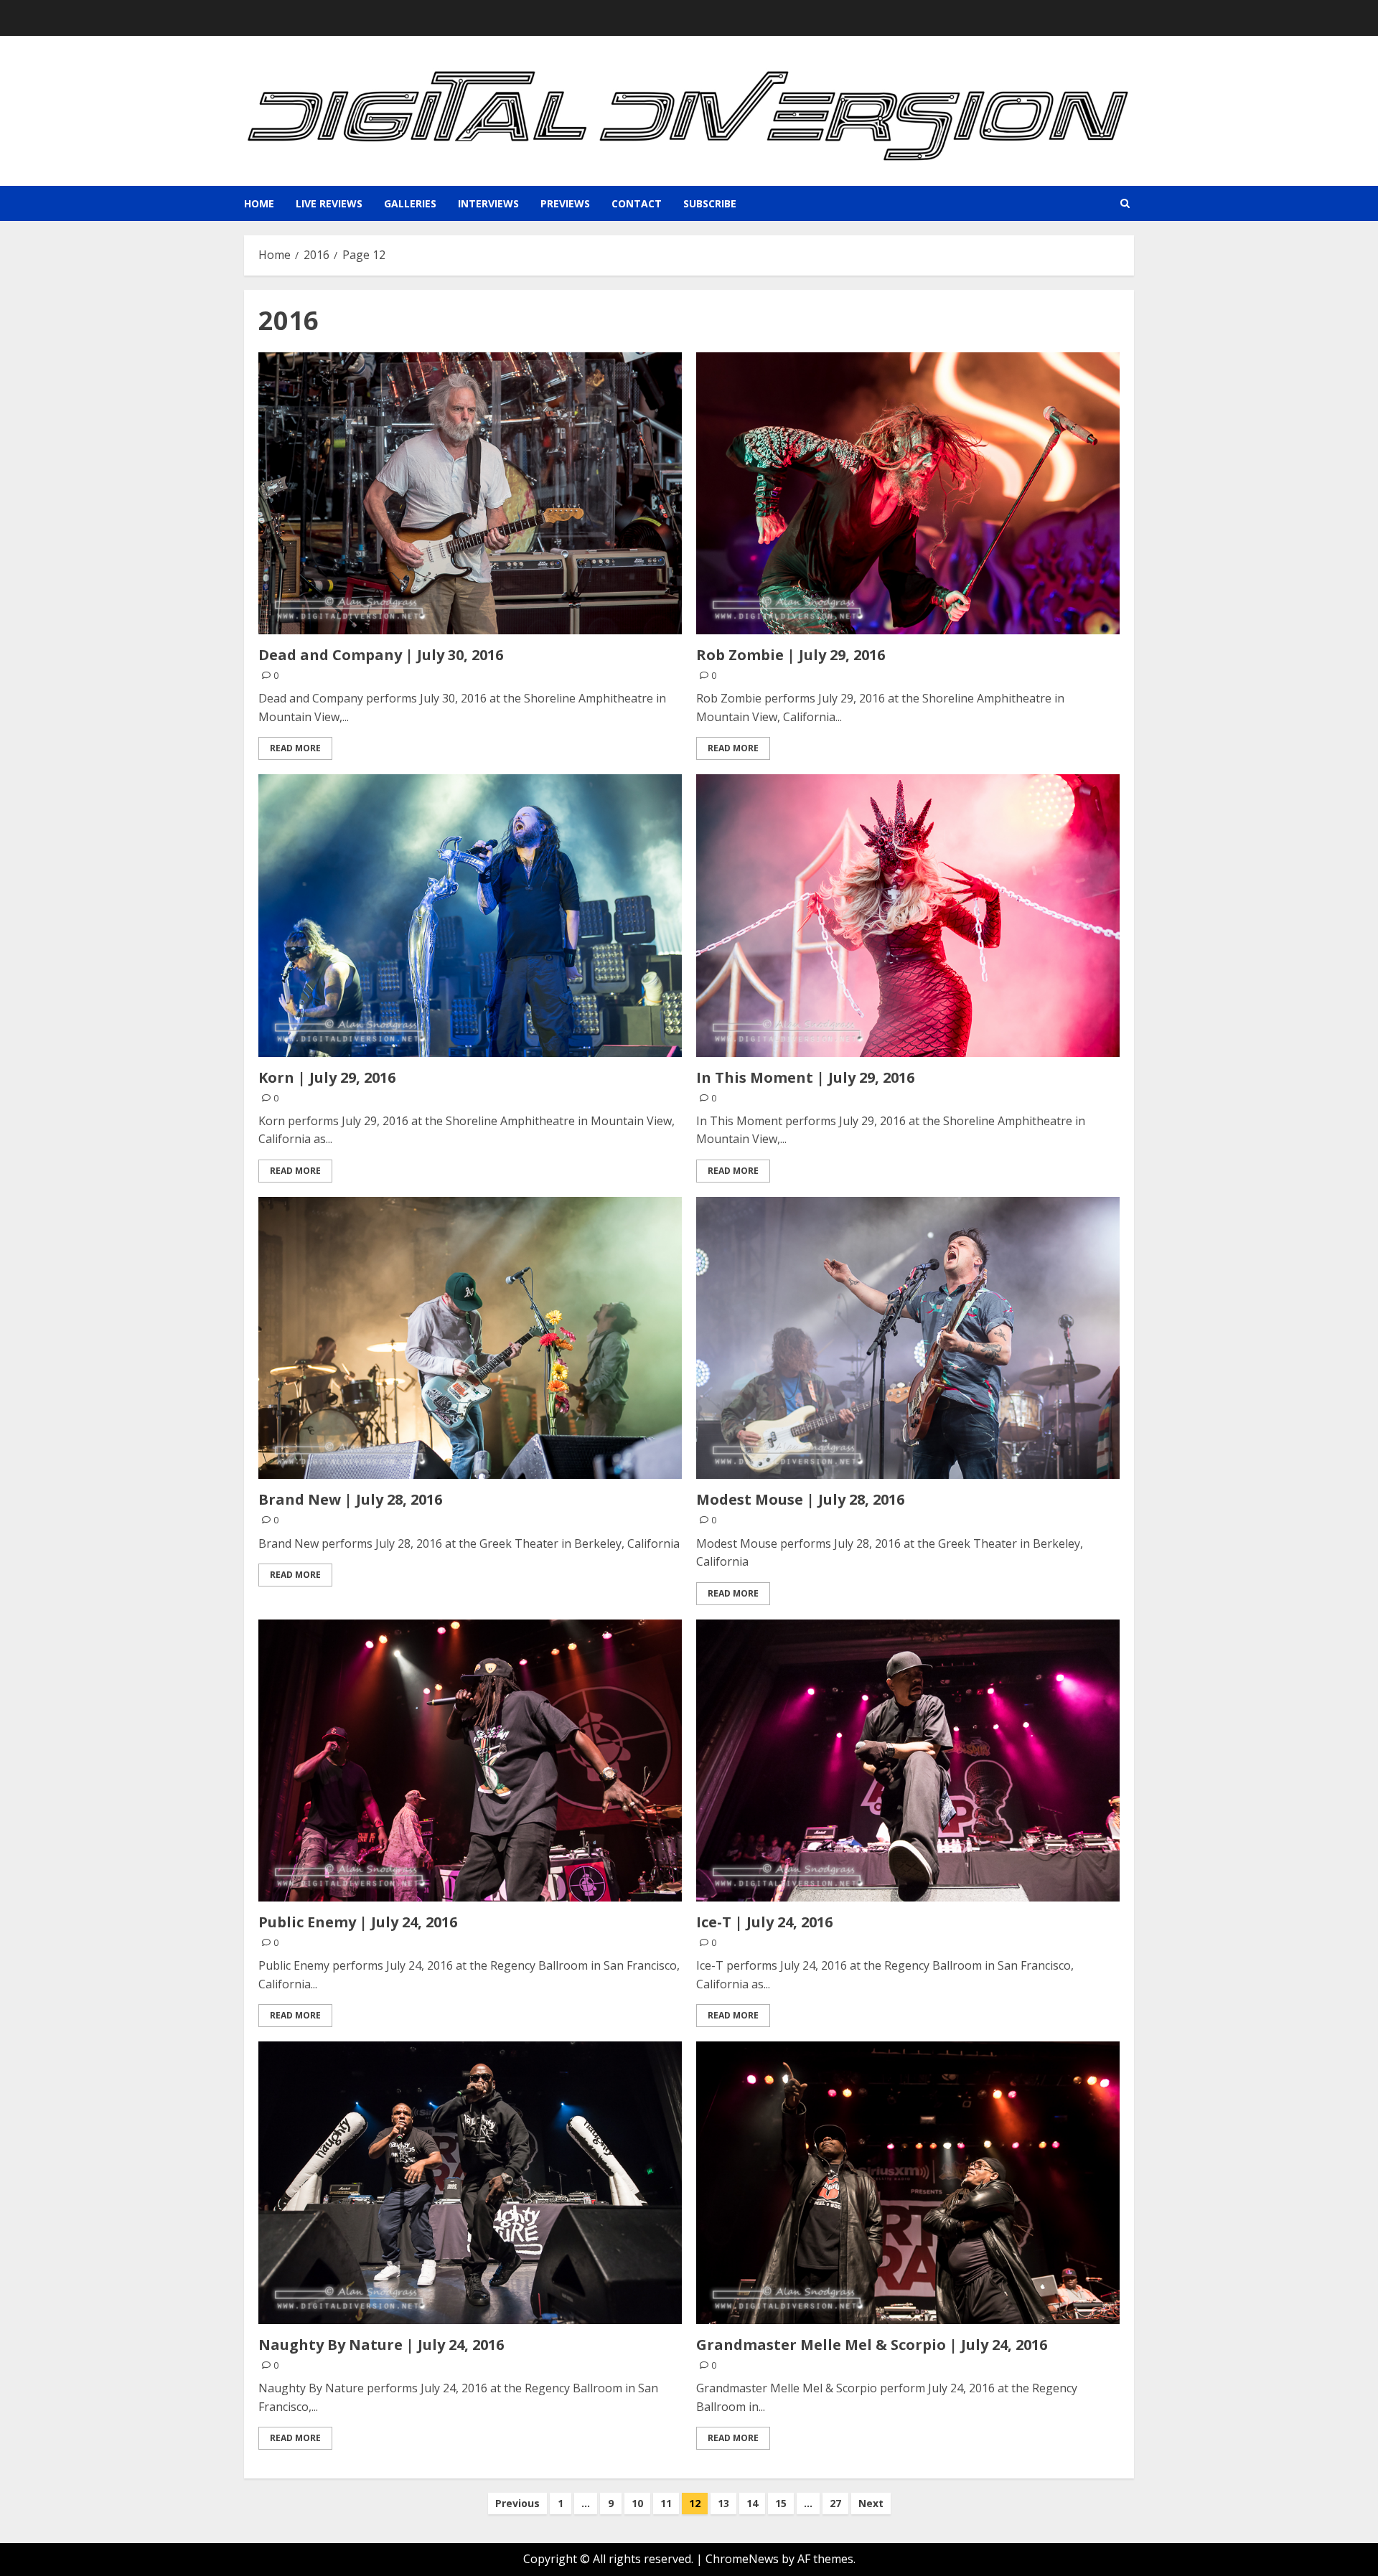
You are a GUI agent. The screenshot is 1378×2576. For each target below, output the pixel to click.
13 (723, 2503)
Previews (565, 203)
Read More (295, 748)
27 (835, 2503)
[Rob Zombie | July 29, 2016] (908, 493)
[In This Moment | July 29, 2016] (908, 915)
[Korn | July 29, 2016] (470, 915)
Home (259, 203)
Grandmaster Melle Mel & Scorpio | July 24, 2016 (872, 2345)
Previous (517, 2503)
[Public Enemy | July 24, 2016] (470, 1761)
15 (781, 2503)
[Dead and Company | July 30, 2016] (470, 493)
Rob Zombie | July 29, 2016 (791, 655)
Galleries (410, 203)
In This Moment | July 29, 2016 (805, 1077)
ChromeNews (742, 2559)
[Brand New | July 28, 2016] (470, 1338)
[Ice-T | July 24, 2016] (908, 1761)
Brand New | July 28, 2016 (350, 1499)
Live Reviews (329, 203)
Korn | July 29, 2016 (327, 1077)
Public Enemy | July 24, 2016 (358, 1922)
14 (752, 2503)
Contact (637, 203)
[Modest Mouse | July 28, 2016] (908, 1338)
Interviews (488, 203)
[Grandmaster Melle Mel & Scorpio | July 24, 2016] (908, 2182)
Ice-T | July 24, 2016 (764, 1922)
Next (871, 2503)
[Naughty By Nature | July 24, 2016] (470, 2182)
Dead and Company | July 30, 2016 (381, 655)
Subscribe (710, 203)
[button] (1125, 203)
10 (637, 2503)
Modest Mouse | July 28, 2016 (800, 1499)
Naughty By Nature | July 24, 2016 (381, 2345)
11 (666, 2503)
